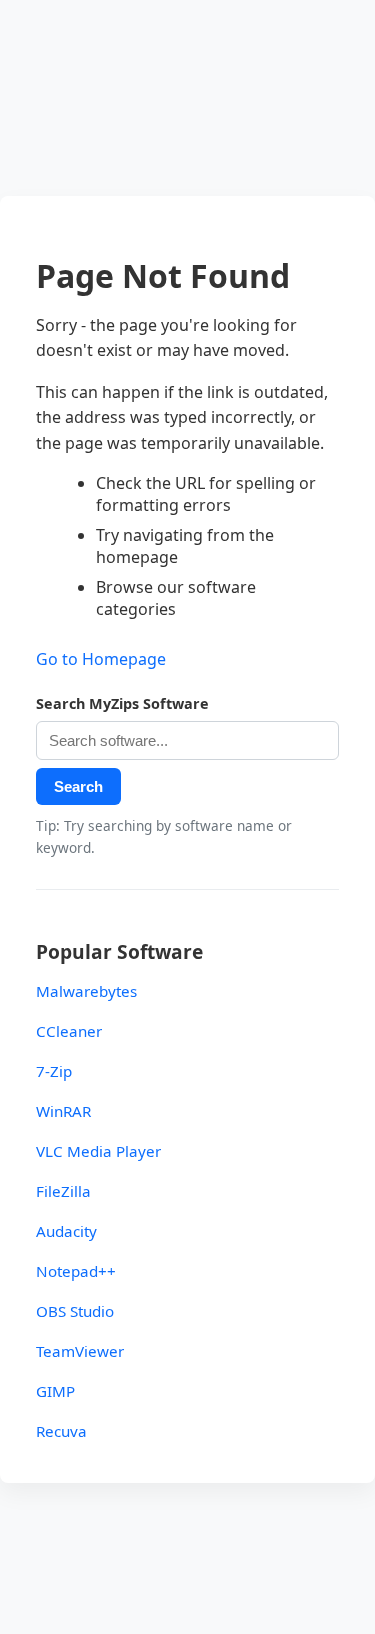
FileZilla (63, 1191)
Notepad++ (76, 1271)
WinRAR (63, 1111)
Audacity (66, 1231)
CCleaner (69, 1031)
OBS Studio (75, 1311)
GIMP (55, 1391)
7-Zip (54, 1071)
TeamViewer (80, 1351)
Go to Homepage (101, 659)
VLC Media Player (98, 1151)
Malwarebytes (86, 991)
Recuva (61, 1431)
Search (78, 786)
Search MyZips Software (122, 703)
